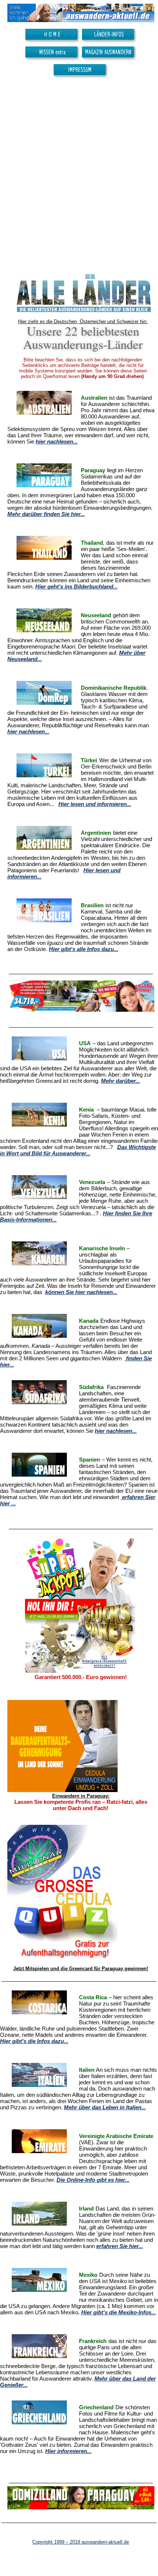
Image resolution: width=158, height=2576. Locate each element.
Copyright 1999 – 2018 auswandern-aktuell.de (81, 2542)
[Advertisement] (79, 172)
